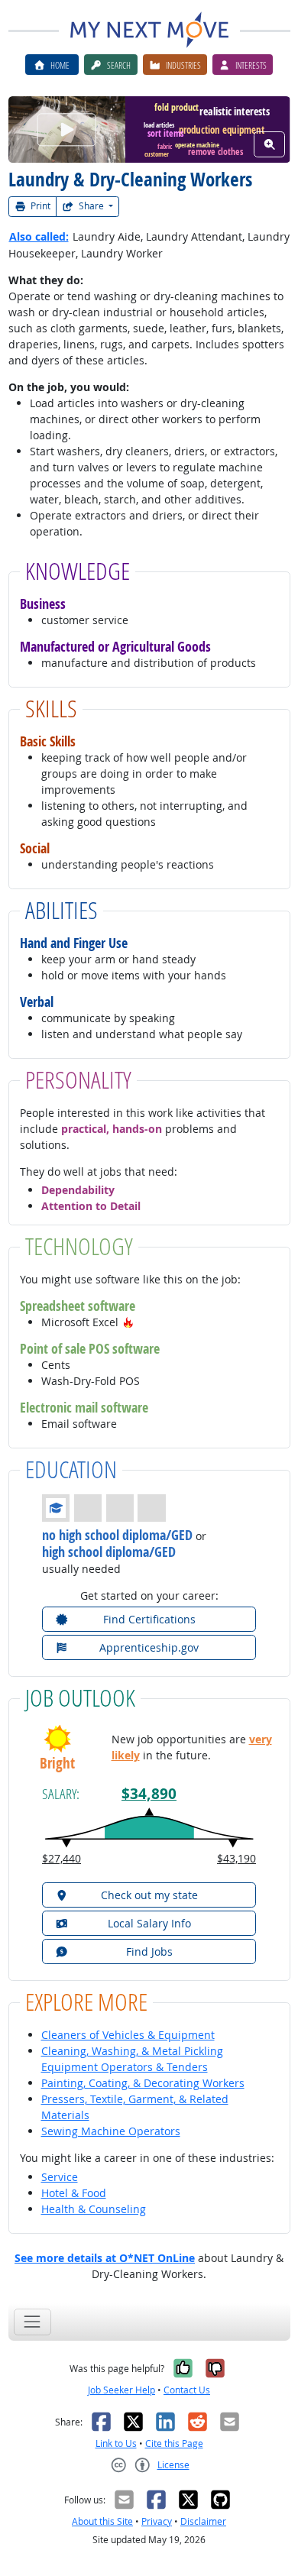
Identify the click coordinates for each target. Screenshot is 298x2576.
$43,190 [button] (236, 1858)
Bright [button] (57, 1764)
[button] (128, 1322)
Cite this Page (174, 2443)
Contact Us (187, 2390)
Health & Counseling (94, 2209)
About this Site (102, 2521)
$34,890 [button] (149, 1794)
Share (91, 206)
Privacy (157, 2521)
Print (39, 206)
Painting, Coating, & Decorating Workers (143, 2083)
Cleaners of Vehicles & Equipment (128, 2035)
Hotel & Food (74, 2193)
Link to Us (116, 2443)
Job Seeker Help (121, 2390)
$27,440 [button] (62, 1858)
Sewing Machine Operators (111, 2131)
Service (60, 2177)
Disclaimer (203, 2521)
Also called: (39, 236)
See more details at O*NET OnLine (105, 2258)
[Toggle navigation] (32, 2322)
